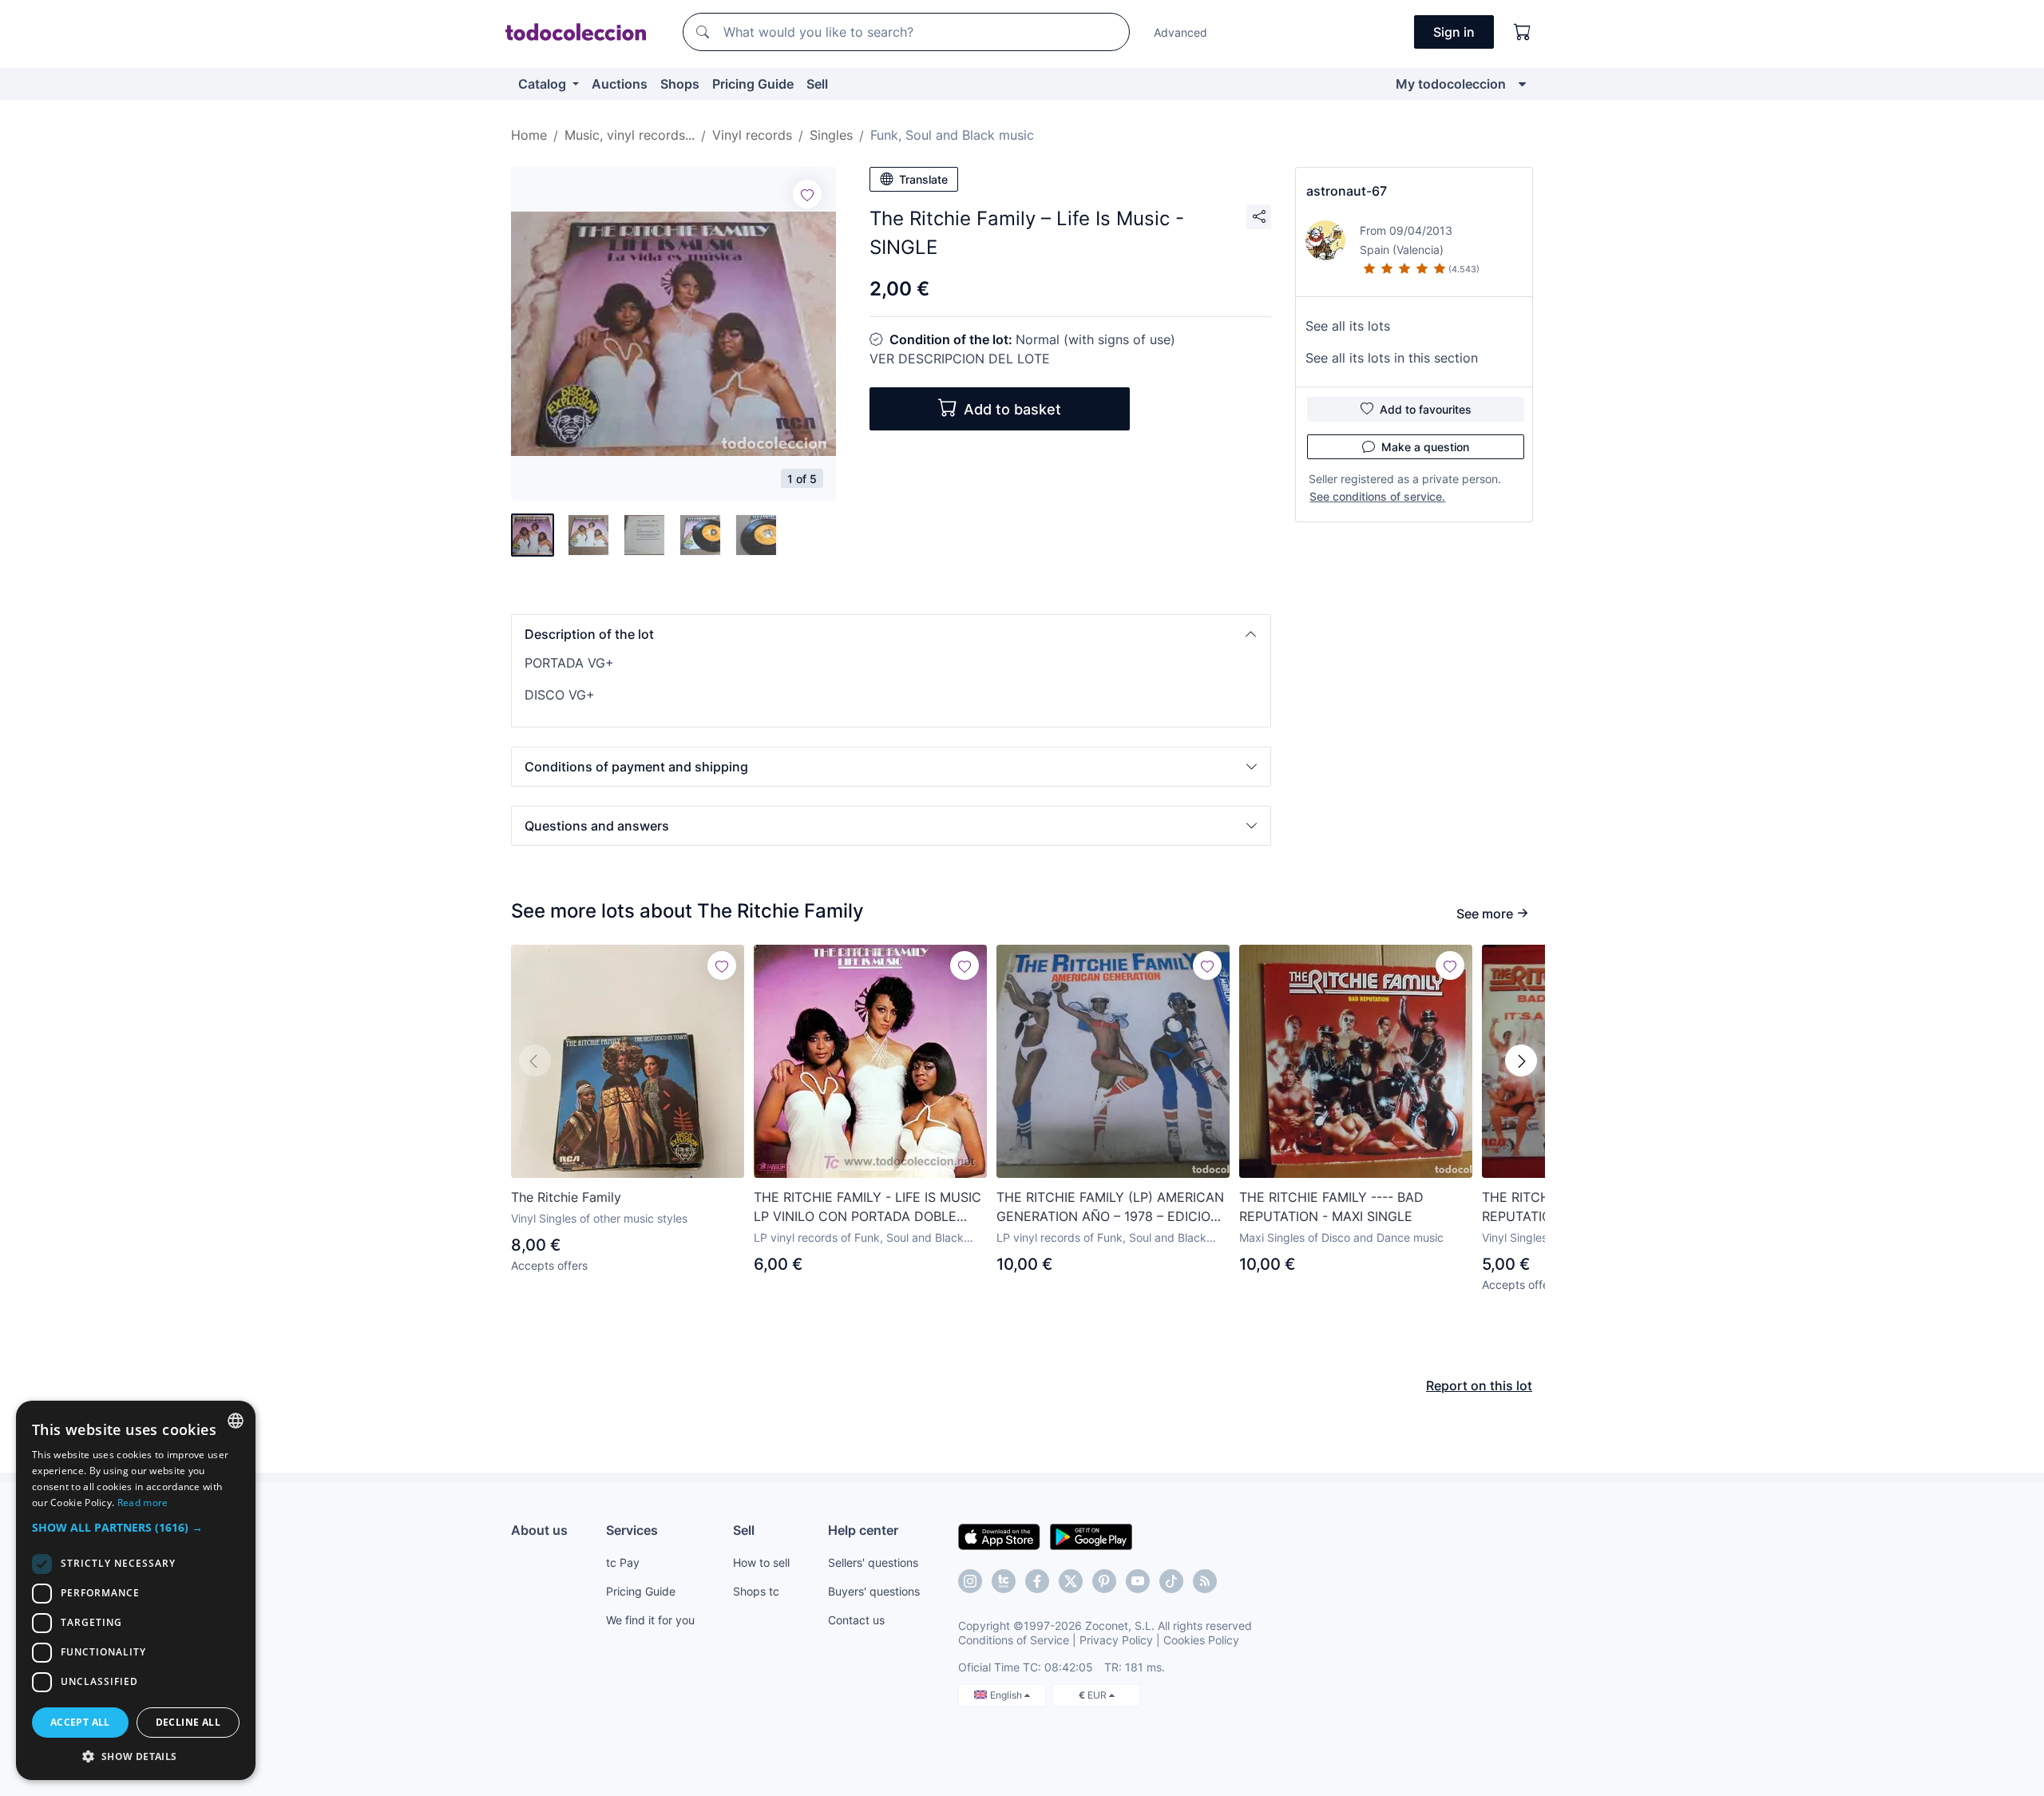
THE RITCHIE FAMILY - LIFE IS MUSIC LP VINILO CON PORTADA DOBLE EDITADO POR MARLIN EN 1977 (868, 1207)
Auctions (620, 84)
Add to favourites (1426, 409)
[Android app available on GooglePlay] (1091, 1536)
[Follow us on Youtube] (1138, 1581)
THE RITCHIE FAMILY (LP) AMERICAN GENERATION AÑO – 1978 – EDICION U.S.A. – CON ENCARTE (1110, 1207)
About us (539, 1530)
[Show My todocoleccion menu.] (1522, 84)
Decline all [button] (188, 1722)
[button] (891, 634)
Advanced (1180, 32)
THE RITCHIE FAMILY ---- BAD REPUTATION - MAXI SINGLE (1331, 1207)
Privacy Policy (1116, 1640)
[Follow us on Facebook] (1037, 1581)
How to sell (761, 1562)
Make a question (1425, 447)
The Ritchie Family (566, 1197)
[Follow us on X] (1071, 1581)
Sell (817, 84)
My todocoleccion (1451, 84)
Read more (143, 1503)
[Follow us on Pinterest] (1104, 1581)
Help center (863, 1530)
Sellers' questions (873, 1562)
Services (632, 1530)
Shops (680, 84)
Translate (923, 179)
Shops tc (756, 1591)
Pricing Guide (753, 84)
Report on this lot (1479, 1386)
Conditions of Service (1014, 1640)
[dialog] (136, 1590)
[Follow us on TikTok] (1171, 1581)
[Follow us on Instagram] (970, 1581)
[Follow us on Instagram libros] (1004, 1581)
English (1007, 1695)
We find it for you (650, 1620)
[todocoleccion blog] (1205, 1581)
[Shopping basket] (1523, 32)
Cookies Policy (1201, 1640)
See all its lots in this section (1392, 358)
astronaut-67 (1347, 191)
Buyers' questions (874, 1591)
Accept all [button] (80, 1722)
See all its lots (1348, 326)
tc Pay (623, 1562)
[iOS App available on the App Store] (999, 1536)
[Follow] (807, 194)
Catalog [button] (544, 84)
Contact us (856, 1620)
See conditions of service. (1377, 496)
